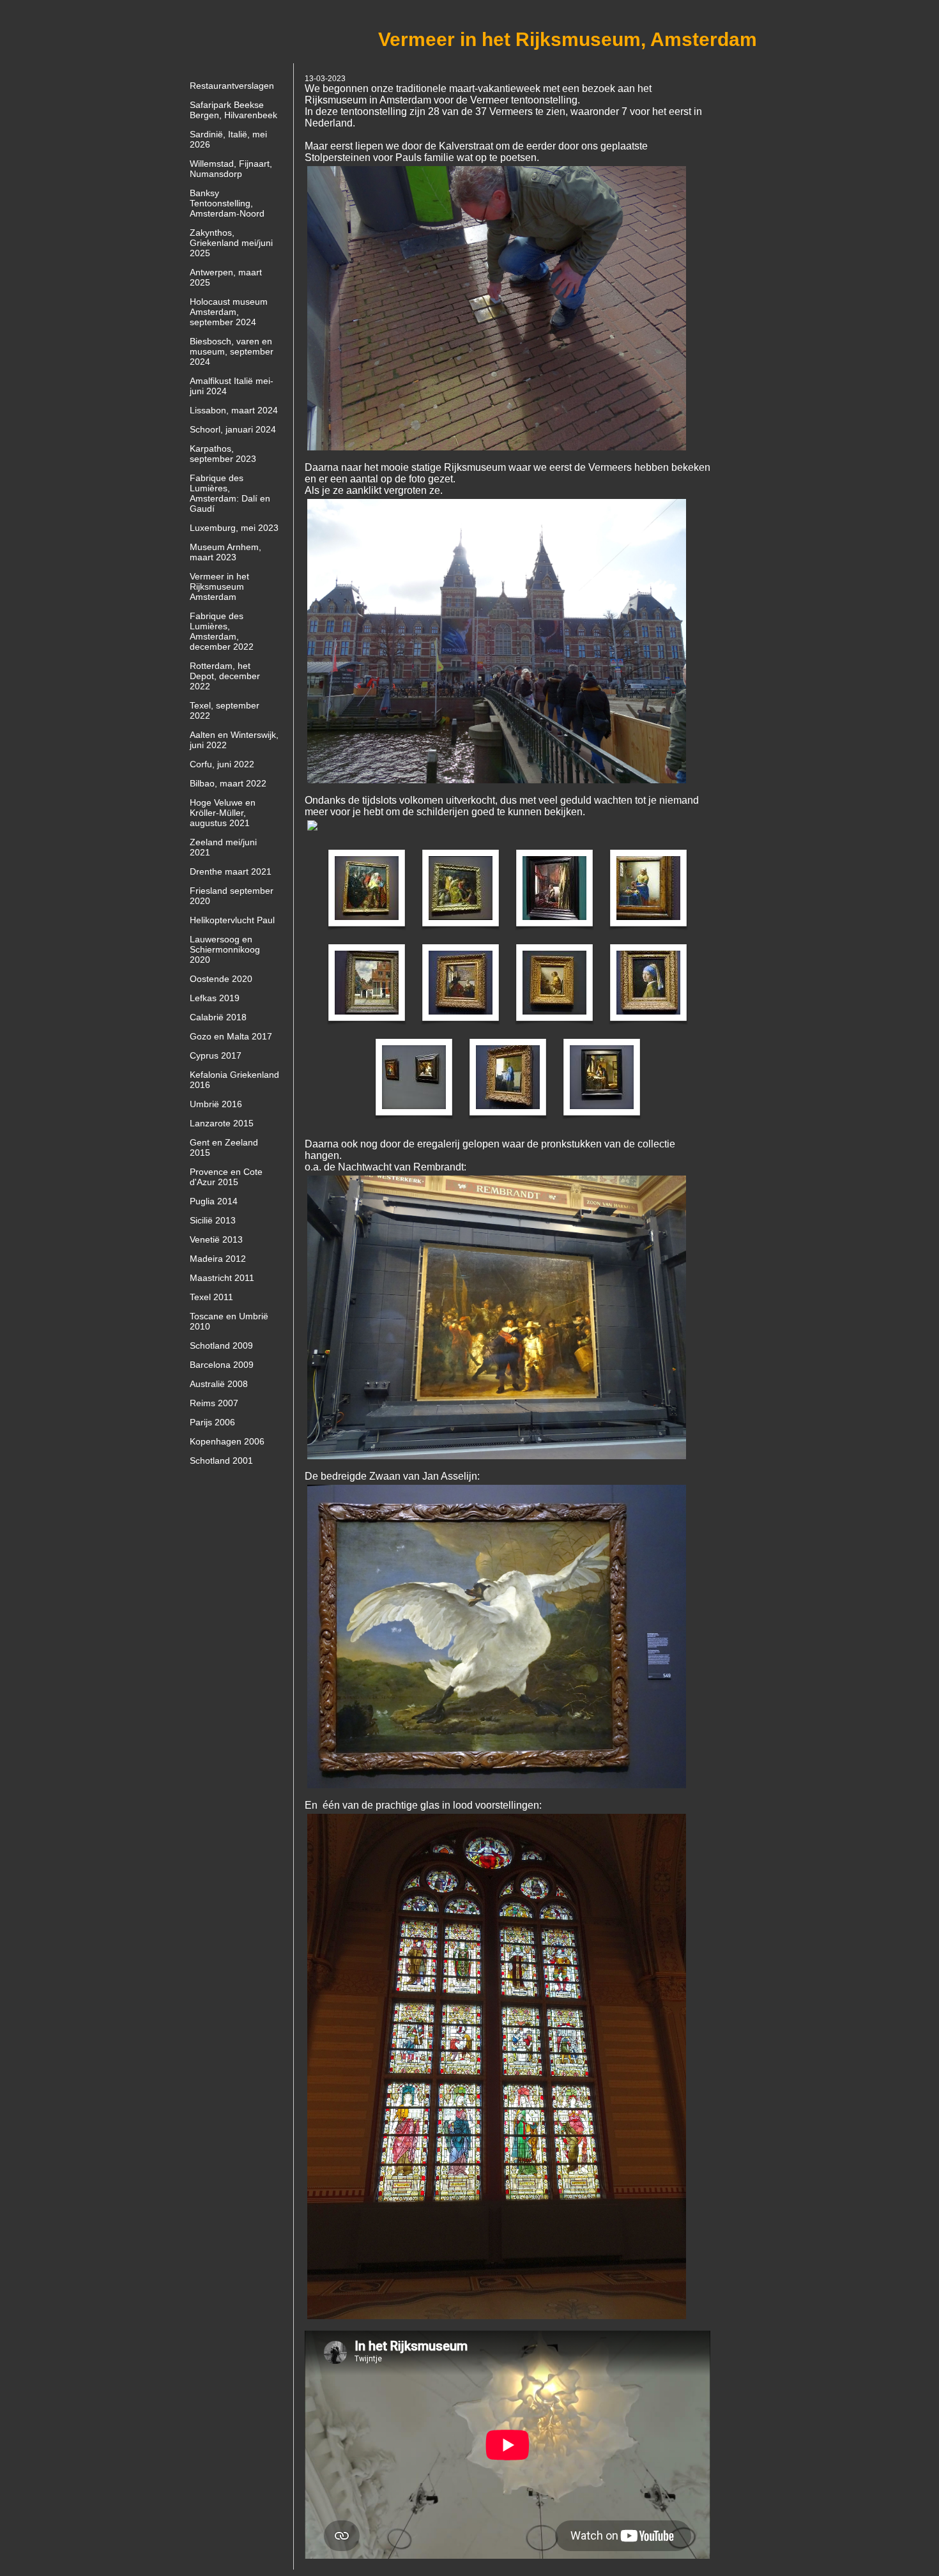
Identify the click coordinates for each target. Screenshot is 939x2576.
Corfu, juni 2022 (222, 764)
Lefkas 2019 (215, 998)
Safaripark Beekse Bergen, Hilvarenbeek (233, 110)
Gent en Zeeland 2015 (224, 1147)
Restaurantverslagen (232, 86)
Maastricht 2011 (222, 1278)
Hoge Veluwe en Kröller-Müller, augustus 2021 (223, 813)
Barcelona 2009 (222, 1365)
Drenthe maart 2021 (231, 871)
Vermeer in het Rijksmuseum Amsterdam (219, 586)
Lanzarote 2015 (222, 1123)
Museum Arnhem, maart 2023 (225, 552)
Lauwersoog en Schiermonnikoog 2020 (225, 949)
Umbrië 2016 (216, 1104)
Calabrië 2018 (218, 1017)
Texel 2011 (211, 1297)
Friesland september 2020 (232, 896)
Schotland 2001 (221, 1460)
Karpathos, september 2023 (223, 454)
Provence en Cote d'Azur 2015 (226, 1177)
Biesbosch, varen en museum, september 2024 (232, 351)
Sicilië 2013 (213, 1220)
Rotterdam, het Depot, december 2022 (225, 676)
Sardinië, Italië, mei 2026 (228, 139)
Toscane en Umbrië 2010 (229, 1321)
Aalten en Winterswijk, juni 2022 (234, 740)
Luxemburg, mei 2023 (234, 528)
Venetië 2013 (216, 1239)
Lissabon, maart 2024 (234, 410)
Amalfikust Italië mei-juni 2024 (232, 386)
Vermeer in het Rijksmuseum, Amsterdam (568, 39)
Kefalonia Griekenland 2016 (234, 1080)
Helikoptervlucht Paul (232, 920)
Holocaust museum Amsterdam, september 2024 (229, 312)
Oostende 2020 (221, 979)
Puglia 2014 (214, 1201)
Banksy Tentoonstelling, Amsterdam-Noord (227, 203)
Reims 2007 (214, 1403)
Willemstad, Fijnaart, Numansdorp (231, 169)
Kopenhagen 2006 (227, 1441)
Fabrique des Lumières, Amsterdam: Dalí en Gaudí (230, 493)
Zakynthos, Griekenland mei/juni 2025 (231, 243)
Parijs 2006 (212, 1422)
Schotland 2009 (221, 1345)
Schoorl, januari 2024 (233, 429)
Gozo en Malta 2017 (231, 1036)
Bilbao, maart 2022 (228, 783)
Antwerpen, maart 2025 (226, 277)
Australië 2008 (219, 1384)
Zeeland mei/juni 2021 (223, 847)
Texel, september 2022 (225, 710)
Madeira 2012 (218, 1259)
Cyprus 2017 (216, 1055)
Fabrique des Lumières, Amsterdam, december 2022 (222, 631)
